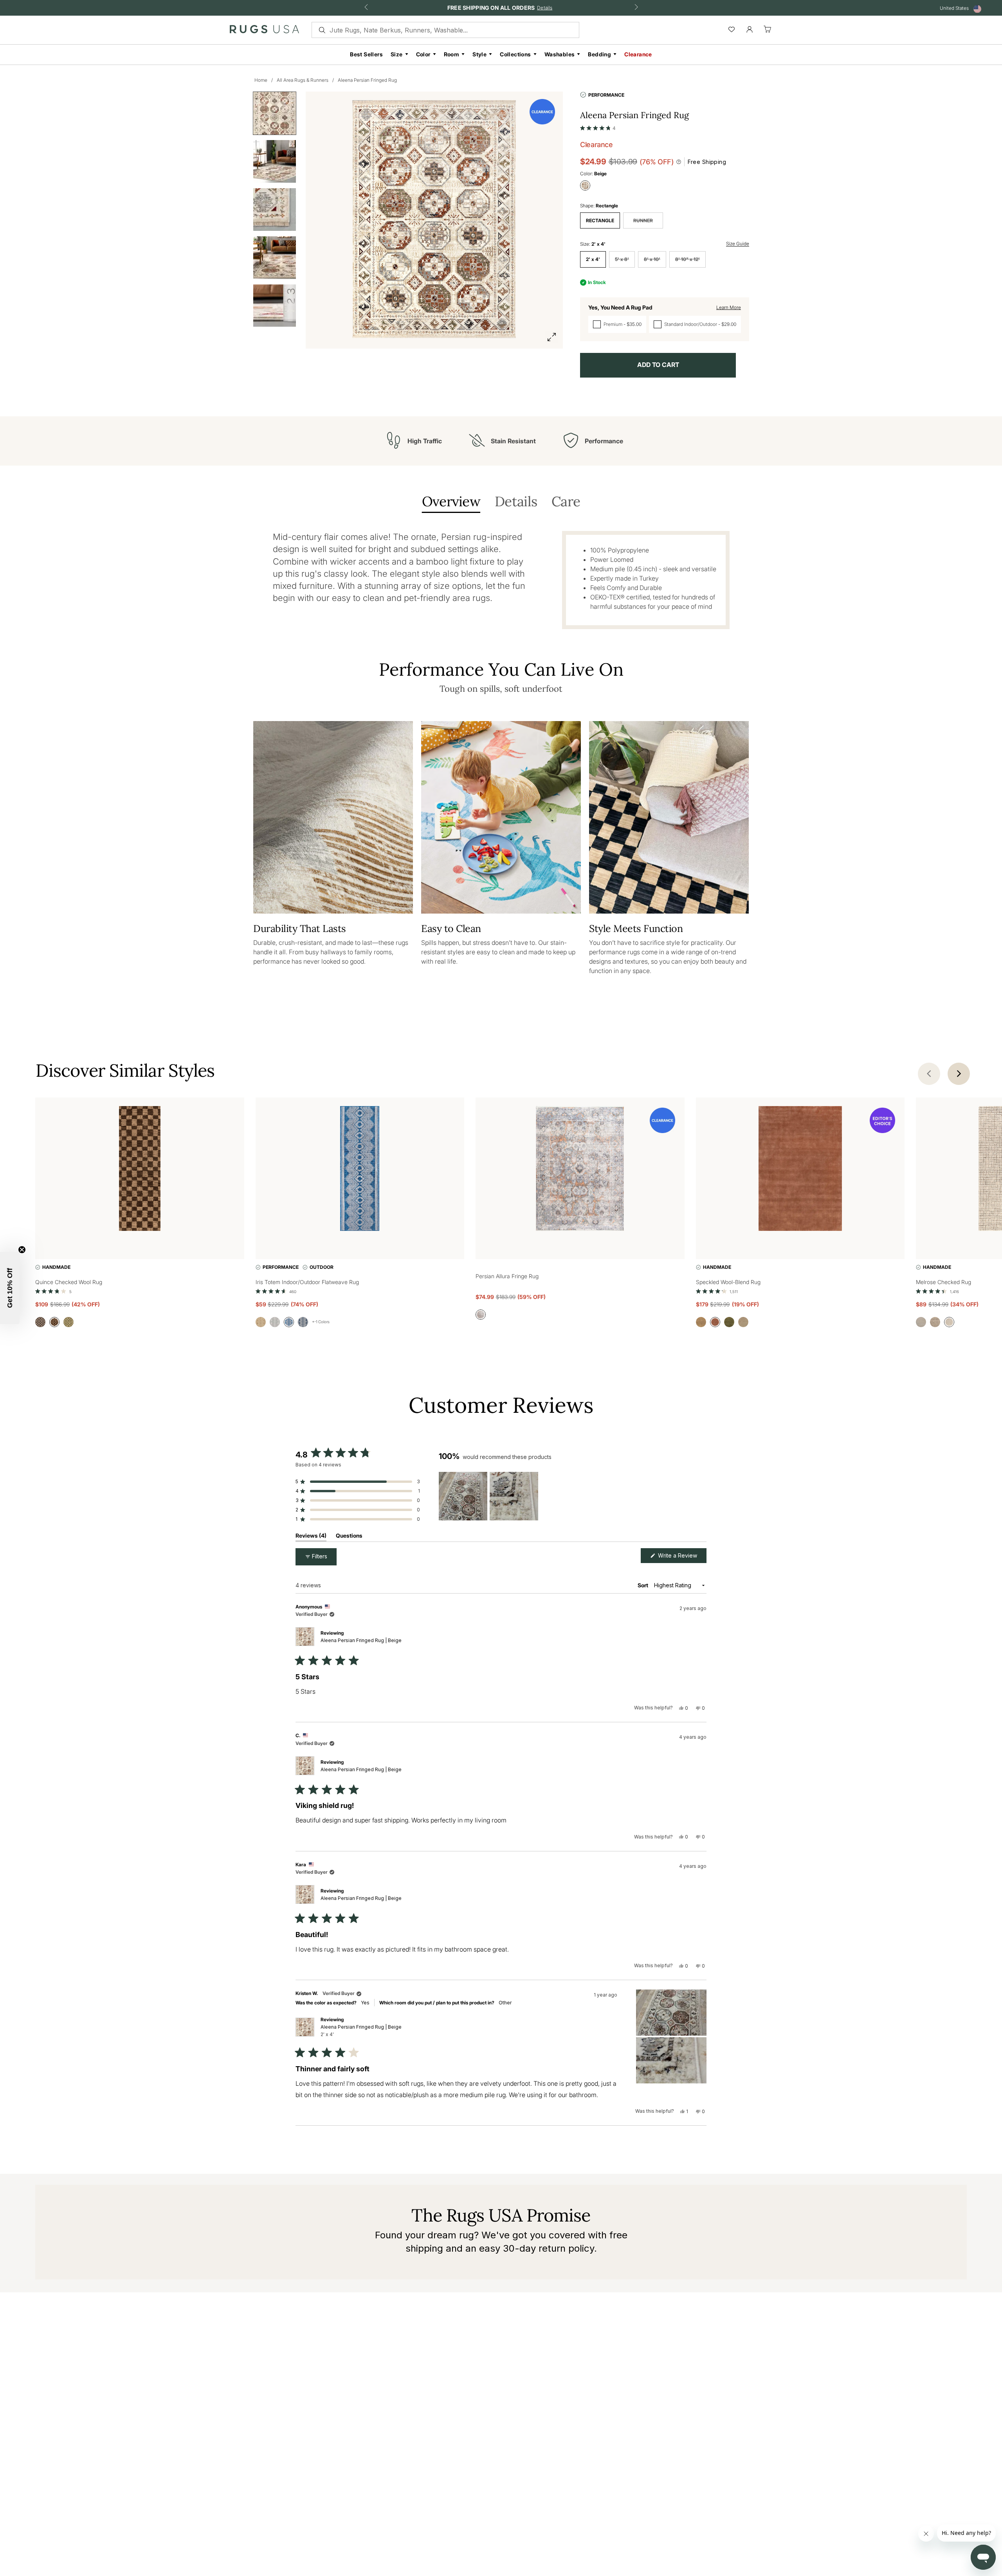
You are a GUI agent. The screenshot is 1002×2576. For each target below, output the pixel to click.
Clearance (638, 54)
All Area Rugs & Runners (303, 80)
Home (261, 80)
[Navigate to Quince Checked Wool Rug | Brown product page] (140, 1170)
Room (452, 54)
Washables (560, 54)
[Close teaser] (22, 1250)
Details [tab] (516, 502)
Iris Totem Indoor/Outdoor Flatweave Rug (307, 1282)
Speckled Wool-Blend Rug (728, 1282)
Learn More (729, 307)
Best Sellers (366, 54)
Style (479, 54)
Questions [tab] (349, 1537)
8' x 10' (652, 259)
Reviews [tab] (311, 1537)
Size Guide (738, 244)
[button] (598, 126)
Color (423, 54)
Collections (515, 54)
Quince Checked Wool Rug (69, 1282)
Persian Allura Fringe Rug (507, 1276)
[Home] (264, 31)
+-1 (321, 1322)
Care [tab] (566, 502)
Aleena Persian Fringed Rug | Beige (361, 1640)
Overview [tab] (451, 502)
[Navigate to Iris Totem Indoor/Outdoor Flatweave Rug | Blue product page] (360, 1170)
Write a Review (681, 1557)
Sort (643, 1585)
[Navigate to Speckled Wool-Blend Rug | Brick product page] (800, 1170)
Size (397, 54)
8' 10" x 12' (688, 259)
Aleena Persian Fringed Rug (367, 80)
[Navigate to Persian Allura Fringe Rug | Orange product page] (580, 1170)
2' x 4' (593, 259)
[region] (490, 1496)
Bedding (599, 54)
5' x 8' (622, 259)
